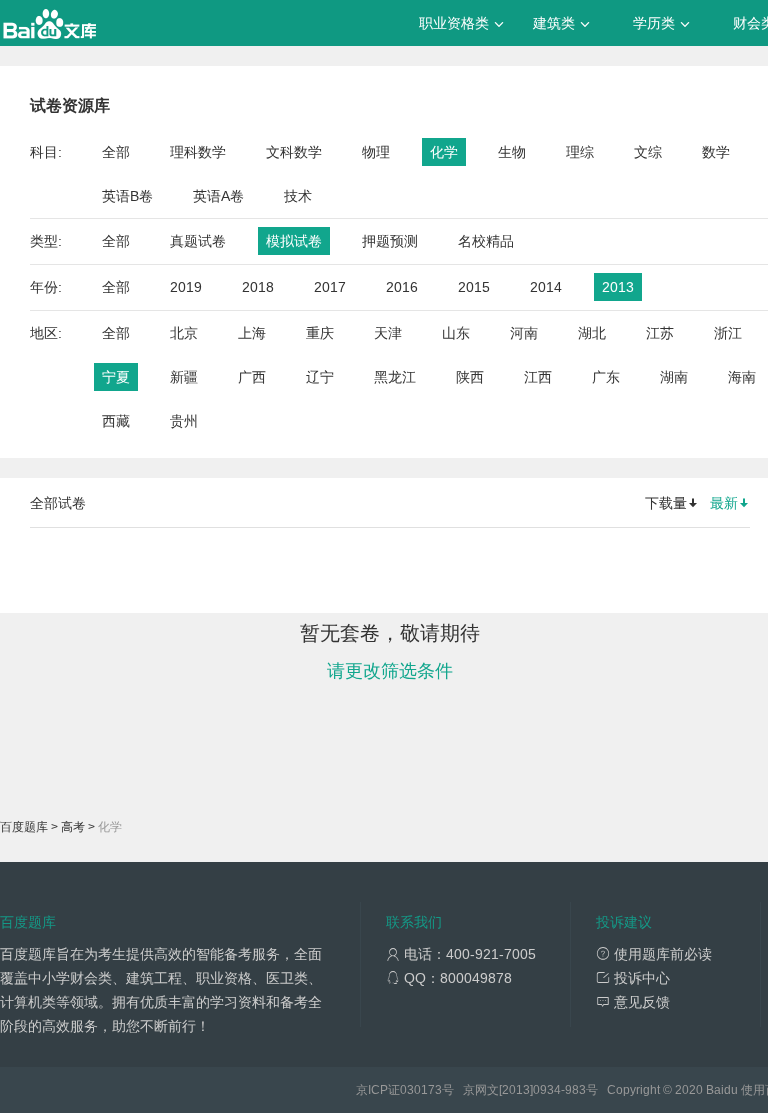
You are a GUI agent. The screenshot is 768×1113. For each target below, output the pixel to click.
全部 (116, 152)
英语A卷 (218, 196)
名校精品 (486, 241)
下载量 (666, 503)
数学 (716, 152)
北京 (184, 333)
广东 (606, 377)
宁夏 (116, 377)
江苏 (660, 333)
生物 (512, 152)
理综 (580, 152)
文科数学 (294, 152)
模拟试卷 (294, 241)
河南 (524, 333)
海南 (742, 377)
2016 (402, 287)
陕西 (470, 377)
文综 (648, 152)
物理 (376, 152)
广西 (252, 377)
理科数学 (198, 152)
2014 (546, 287)
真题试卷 (198, 241)
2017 (330, 287)
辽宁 (320, 377)
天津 (388, 333)
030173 (421, 1090)
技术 (298, 196)
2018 (258, 287)
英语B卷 (127, 196)
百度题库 (24, 827)
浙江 (728, 333)
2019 (186, 287)
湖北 (592, 333)
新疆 (184, 377)
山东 (456, 333)
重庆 (320, 333)
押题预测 (390, 241)
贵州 (184, 421)
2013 (618, 287)
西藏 (116, 421)
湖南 (674, 377)
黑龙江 (395, 377)
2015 (474, 287)
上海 (252, 333)
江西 (538, 377)
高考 (73, 827)
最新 (724, 503)
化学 (444, 152)
